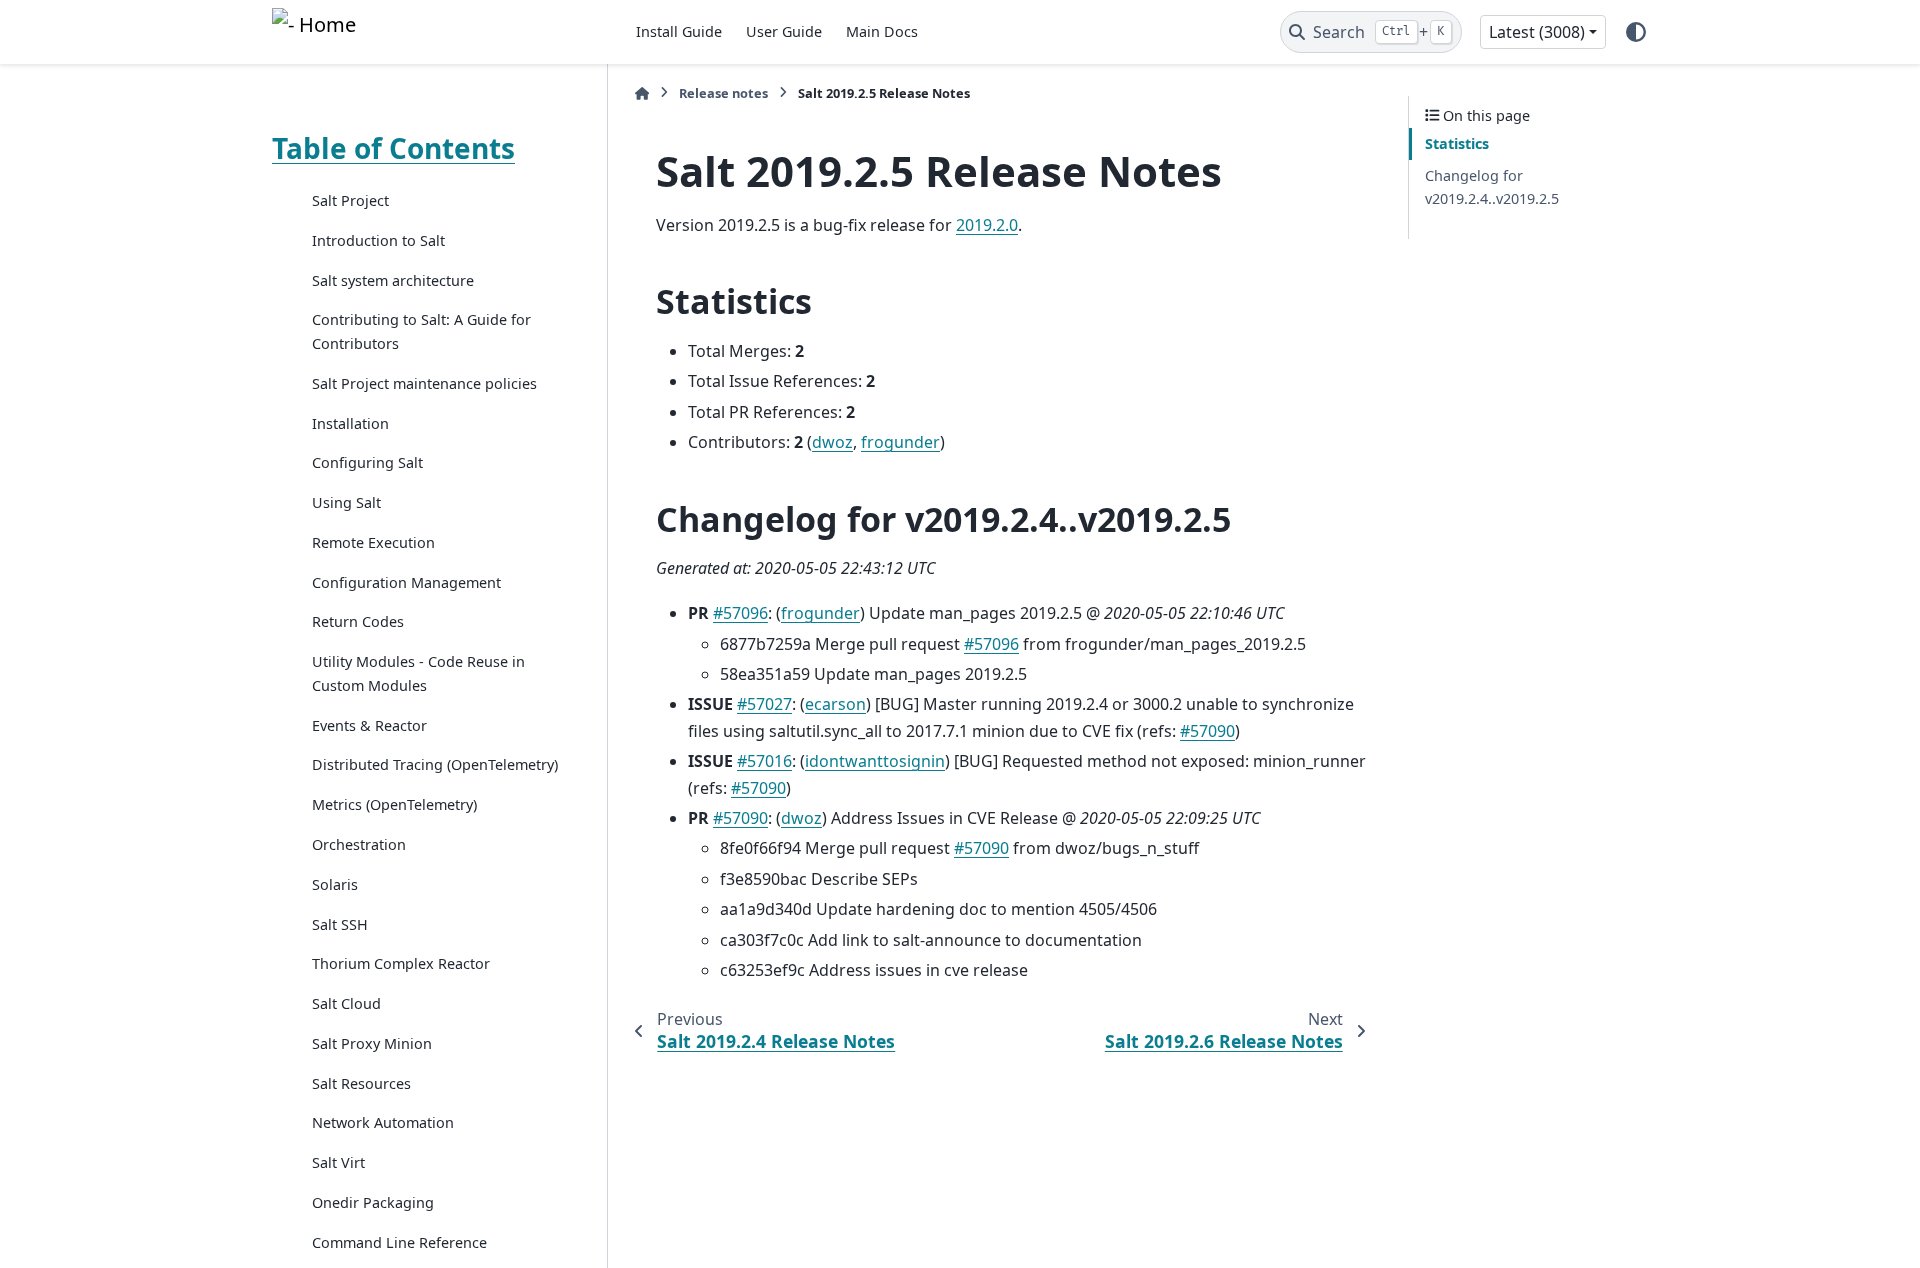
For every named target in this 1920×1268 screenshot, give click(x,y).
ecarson (835, 704)
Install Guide (679, 31)
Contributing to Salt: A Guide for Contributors (421, 331)
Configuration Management (406, 582)
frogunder (900, 442)
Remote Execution (373, 542)
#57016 (764, 761)
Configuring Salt (367, 462)
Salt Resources (361, 1083)
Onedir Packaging (373, 1202)
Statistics (1457, 143)
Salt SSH (340, 924)
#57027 (764, 704)
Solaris (335, 884)
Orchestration (359, 844)
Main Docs (882, 31)
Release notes (723, 93)
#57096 (740, 613)
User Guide (784, 31)
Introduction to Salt (378, 240)
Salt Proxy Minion (372, 1043)
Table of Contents (393, 148)
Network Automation (383, 1122)
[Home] (642, 93)
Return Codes (358, 621)
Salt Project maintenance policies (424, 383)
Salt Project (350, 200)
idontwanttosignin (875, 761)
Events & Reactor (369, 725)
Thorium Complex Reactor (401, 963)
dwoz (832, 442)
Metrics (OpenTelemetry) (394, 804)
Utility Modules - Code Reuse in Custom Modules (418, 673)
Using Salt (346, 502)
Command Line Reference (399, 1242)
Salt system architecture (393, 280)
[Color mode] (1636, 32)
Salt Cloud (346, 1003)
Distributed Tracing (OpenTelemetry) (435, 764)
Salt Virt (338, 1162)
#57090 (1207, 731)
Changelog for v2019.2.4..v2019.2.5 (1492, 187)
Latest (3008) (1537, 32)
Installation (350, 423)
